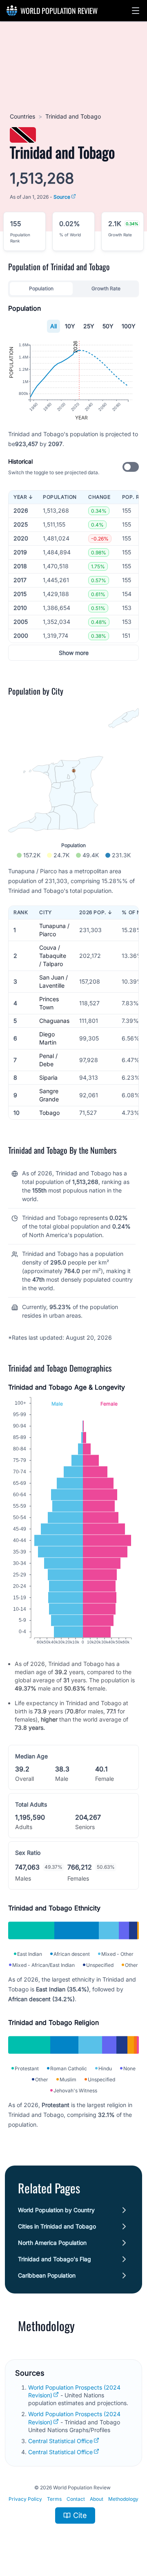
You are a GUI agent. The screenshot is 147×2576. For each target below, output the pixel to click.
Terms (54, 2499)
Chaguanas (54, 1021)
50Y (108, 326)
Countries (22, 116)
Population (41, 288)
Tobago (49, 1113)
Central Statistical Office (60, 2441)
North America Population (52, 2243)
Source (62, 197)
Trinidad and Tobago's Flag (55, 2259)
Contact (76, 2499)
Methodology (123, 2499)
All (53, 326)
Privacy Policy (25, 2499)
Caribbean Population (47, 2275)
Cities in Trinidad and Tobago (57, 2226)
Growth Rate (106, 288)
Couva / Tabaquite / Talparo (53, 956)
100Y (129, 326)
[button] (136, 11)
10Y (70, 326)
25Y (89, 326)
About (97, 2499)
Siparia (48, 1077)
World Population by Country (56, 2210)
